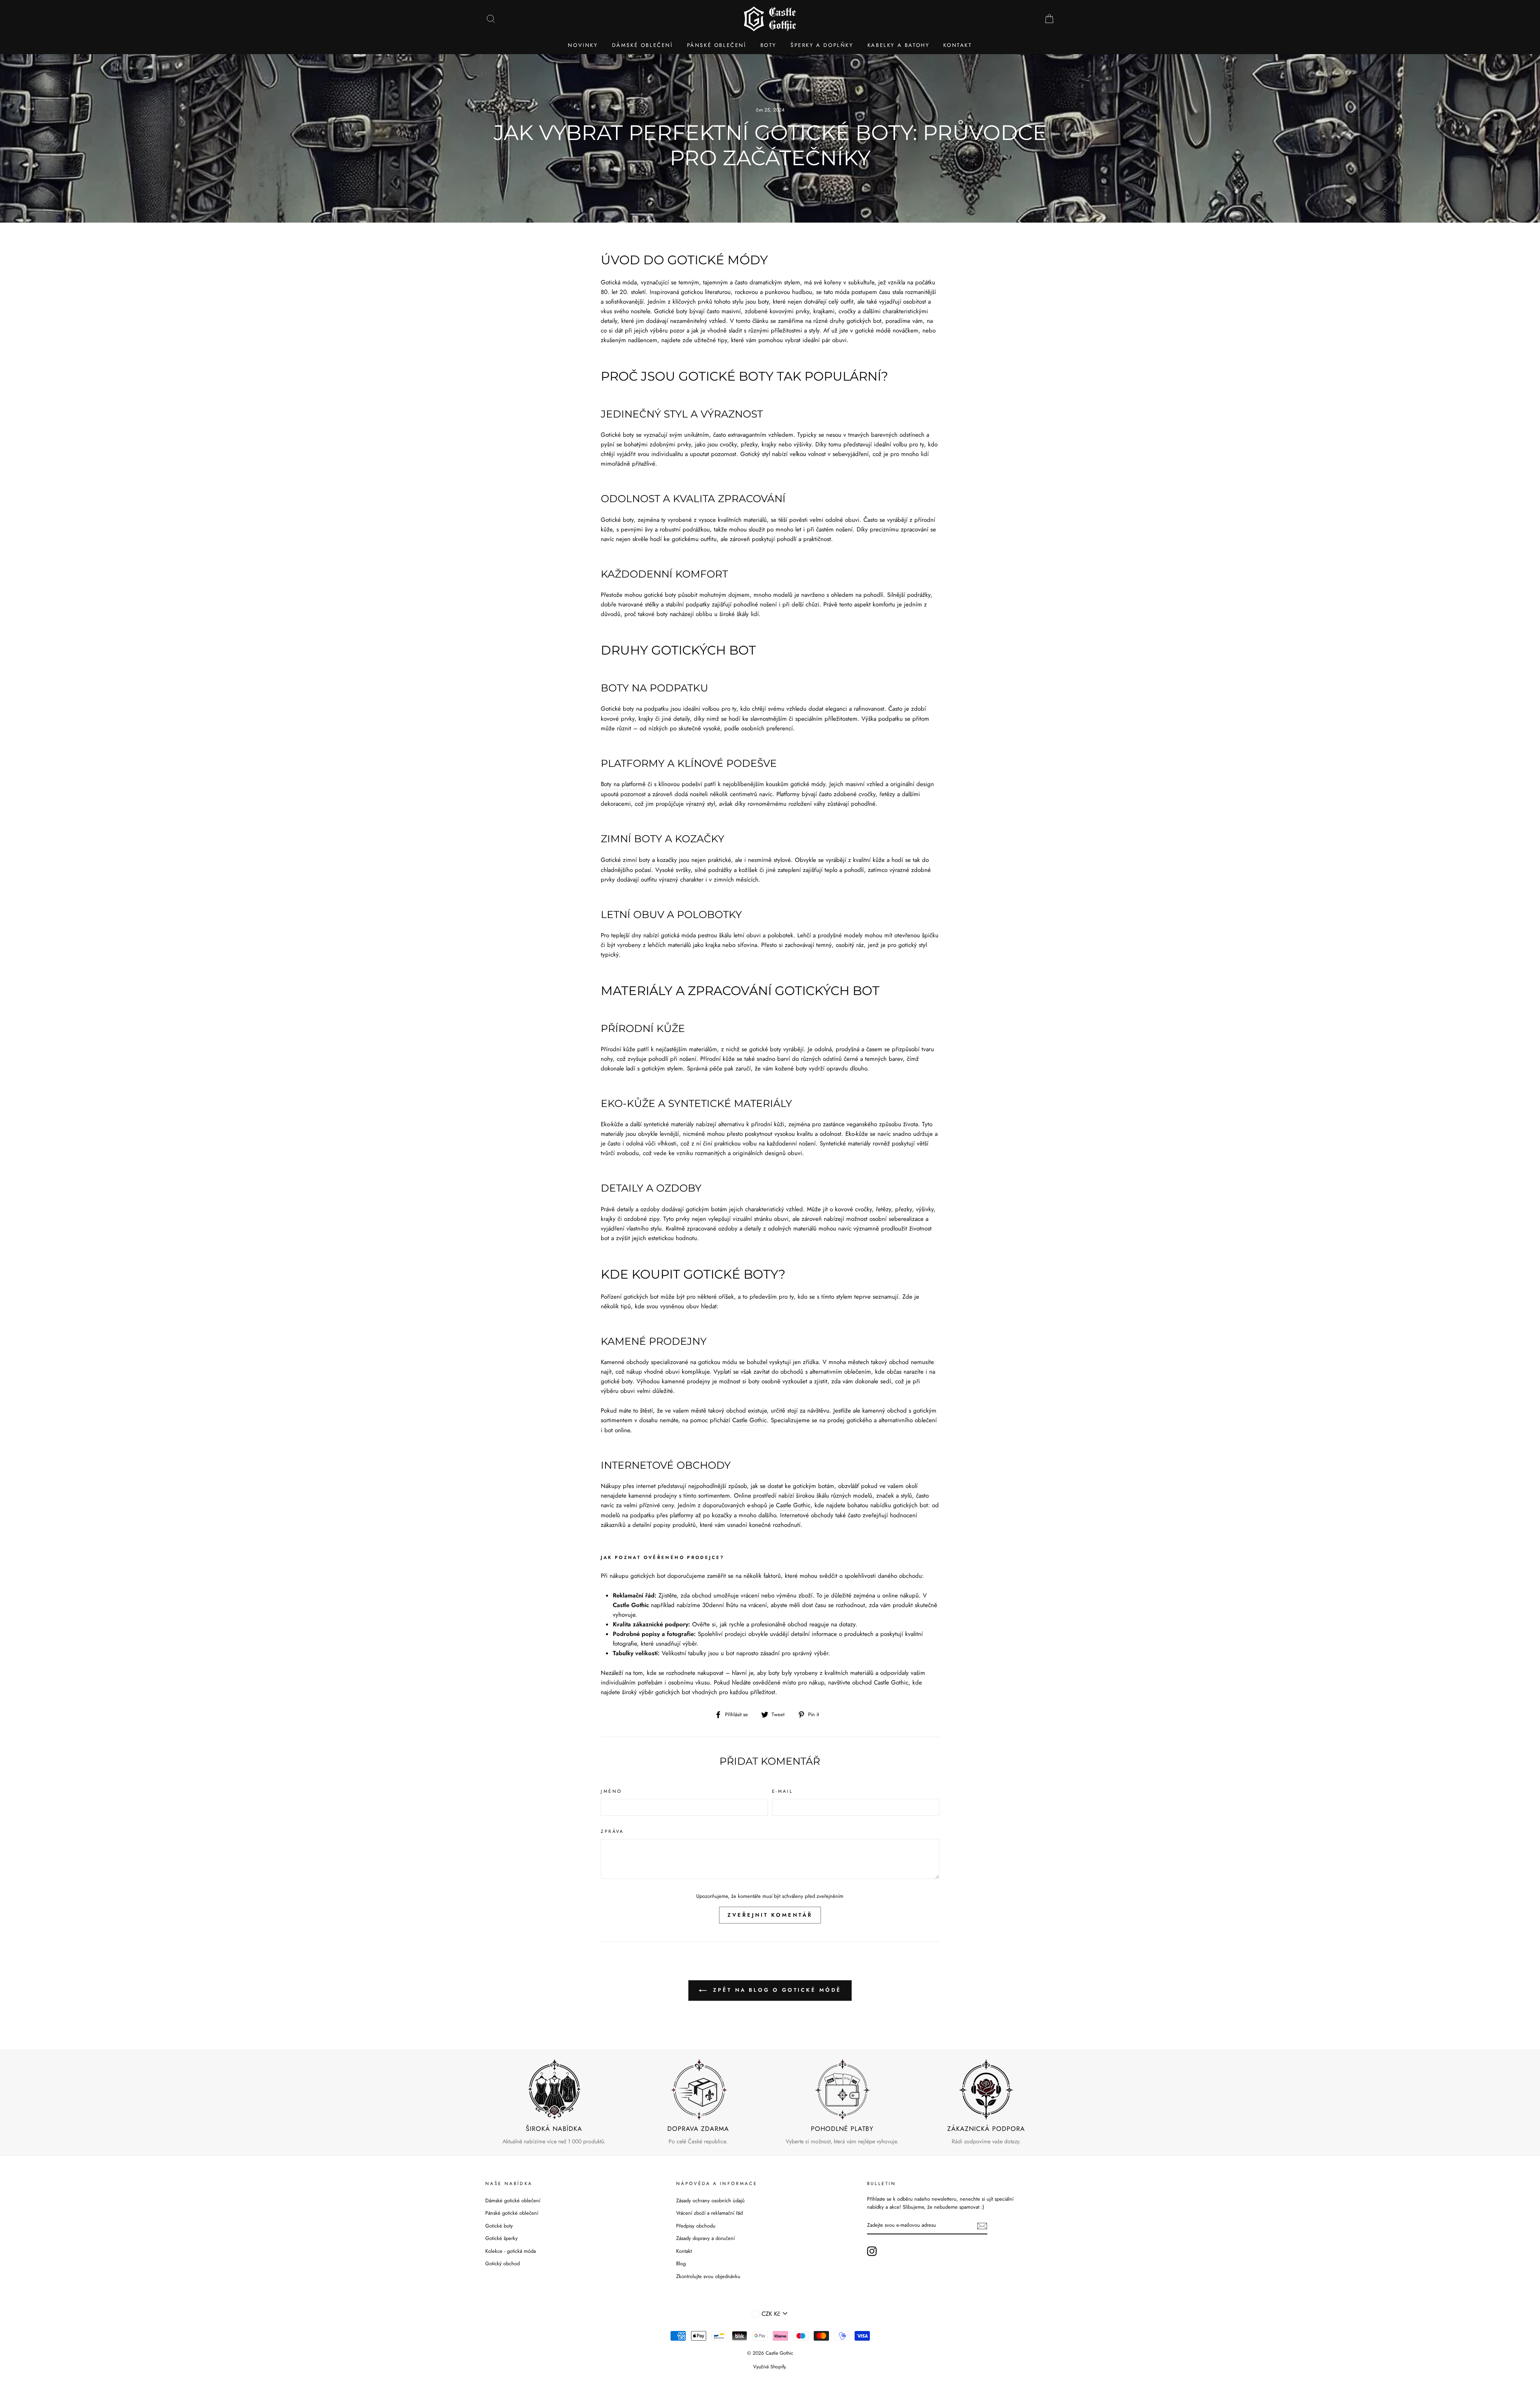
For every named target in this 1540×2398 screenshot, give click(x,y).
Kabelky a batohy (899, 45)
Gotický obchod (503, 2263)
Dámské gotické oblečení (513, 2200)
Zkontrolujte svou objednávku (708, 2276)
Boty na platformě (623, 784)
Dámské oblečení (642, 45)
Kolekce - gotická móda (511, 2251)
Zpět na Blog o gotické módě (775, 1990)
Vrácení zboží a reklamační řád (709, 2213)
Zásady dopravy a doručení (705, 2238)
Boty (768, 45)
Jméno (611, 1791)
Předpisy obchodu (696, 2226)
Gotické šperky (502, 2238)
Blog (681, 2263)
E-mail (782, 1791)
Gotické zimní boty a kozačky (639, 860)
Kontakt (957, 45)
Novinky (583, 45)
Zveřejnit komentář (770, 1915)
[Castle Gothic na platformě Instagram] (872, 2251)
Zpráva (612, 1831)
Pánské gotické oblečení (512, 2213)
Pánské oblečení (717, 45)
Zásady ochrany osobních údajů (710, 2200)
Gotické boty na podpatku (635, 709)
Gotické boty (499, 2226)
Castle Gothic (750, 1420)
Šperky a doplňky (822, 45)
